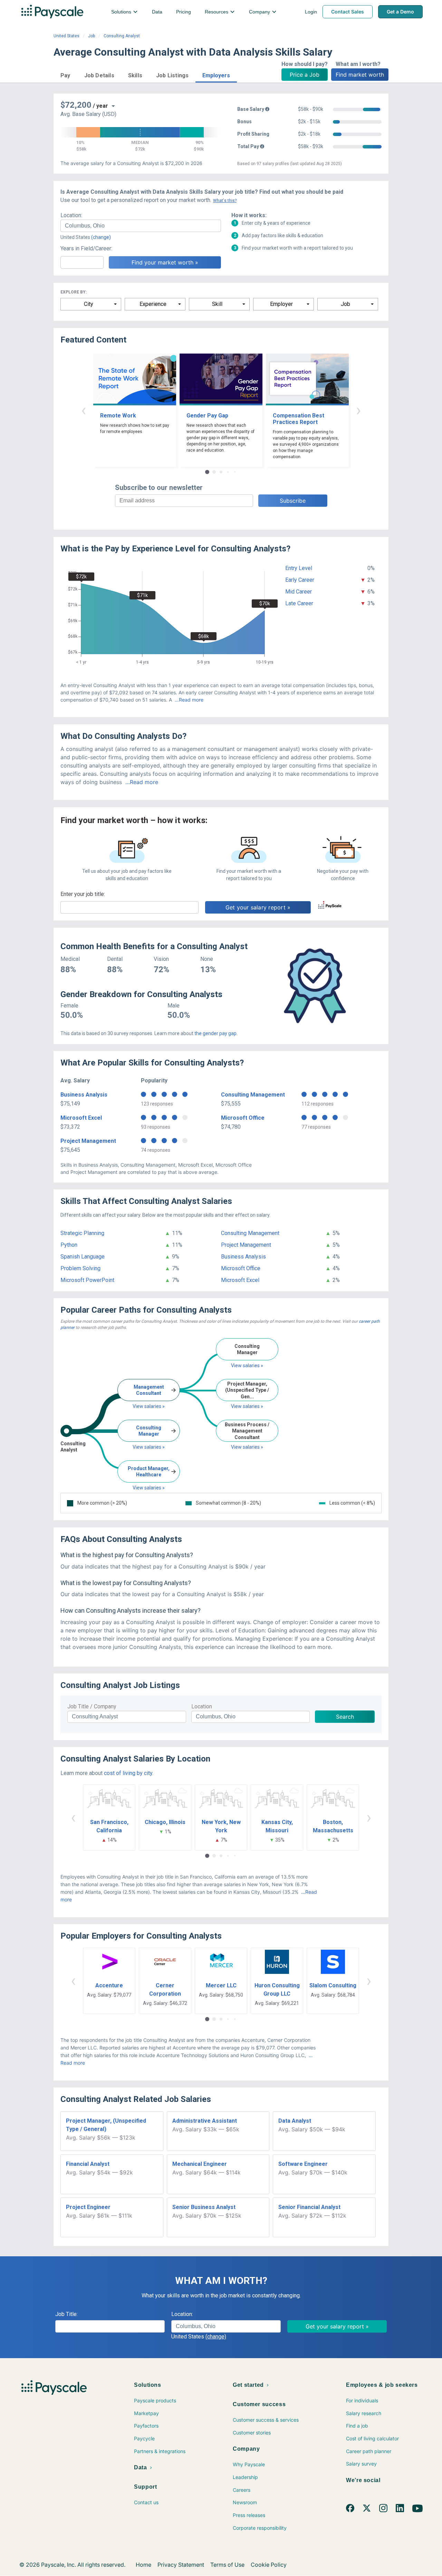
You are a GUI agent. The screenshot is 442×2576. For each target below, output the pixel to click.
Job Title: (66, 2314)
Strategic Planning (82, 1233)
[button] (65, 74)
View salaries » (149, 1406)
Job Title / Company (92, 1706)
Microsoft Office (243, 1118)
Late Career (299, 603)
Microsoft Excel (81, 1118)
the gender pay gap (215, 1033)
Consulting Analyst (122, 36)
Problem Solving (80, 1268)
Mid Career (299, 592)
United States (66, 36)
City (89, 304)
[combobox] (141, 226)
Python (69, 1245)
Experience (153, 304)
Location (202, 1706)
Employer (281, 304)
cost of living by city (128, 1773)
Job (92, 36)
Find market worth (360, 75)
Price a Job (305, 75)
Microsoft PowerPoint (87, 1280)
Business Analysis (84, 1095)
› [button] (358, 410)
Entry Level (299, 568)
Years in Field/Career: (86, 248)
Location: (71, 215)
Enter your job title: (83, 894)
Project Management (88, 1141)
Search (345, 1717)
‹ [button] (84, 410)
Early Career (300, 580)
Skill (217, 304)
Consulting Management (253, 1095)
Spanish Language (83, 1257)
